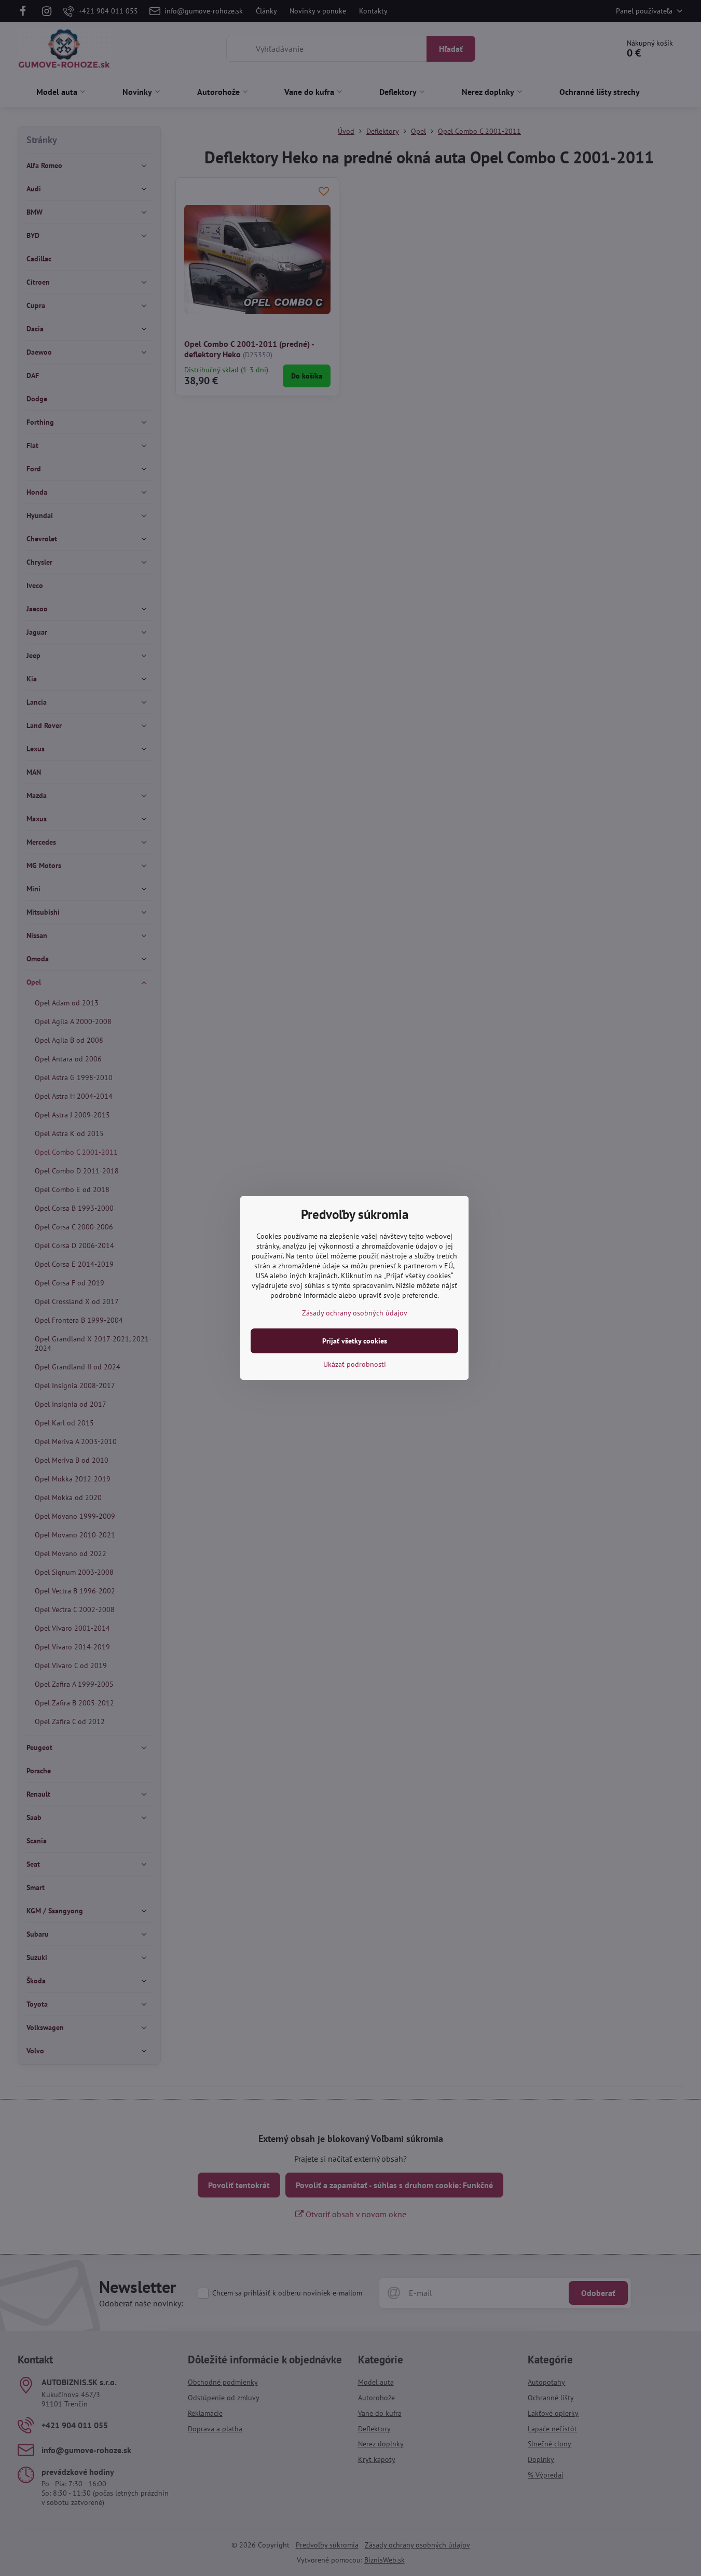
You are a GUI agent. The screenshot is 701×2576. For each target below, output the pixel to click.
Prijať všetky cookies (355, 1341)
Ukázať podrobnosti (355, 1364)
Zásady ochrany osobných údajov (355, 1313)
